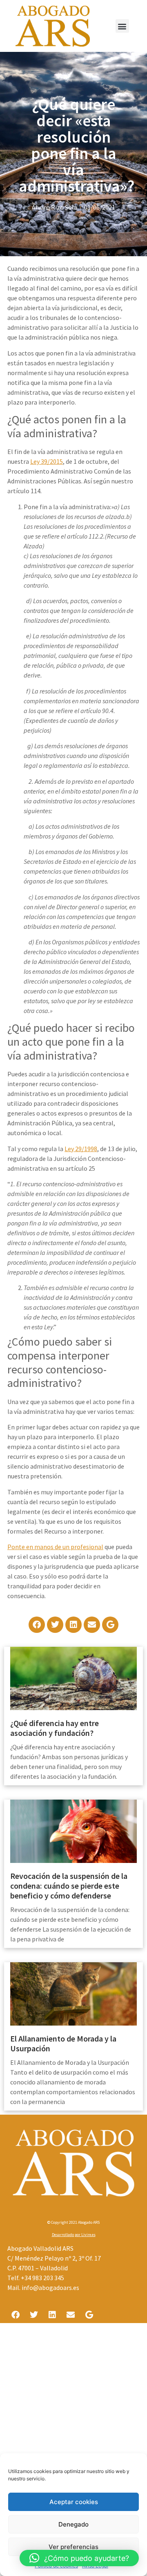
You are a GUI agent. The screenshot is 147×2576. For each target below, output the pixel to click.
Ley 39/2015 (47, 461)
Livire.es (88, 2235)
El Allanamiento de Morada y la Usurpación (63, 2043)
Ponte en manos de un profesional (55, 1547)
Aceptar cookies (74, 2502)
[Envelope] (92, 1625)
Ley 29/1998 (81, 1149)
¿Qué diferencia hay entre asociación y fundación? (55, 1728)
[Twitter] (55, 1625)
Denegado (73, 2524)
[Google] (110, 1625)
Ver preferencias (73, 2547)
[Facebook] (37, 1625)
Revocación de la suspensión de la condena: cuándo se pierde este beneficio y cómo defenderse (69, 1886)
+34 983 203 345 (42, 2278)
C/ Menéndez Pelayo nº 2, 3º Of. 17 (54, 2258)
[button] (122, 26)
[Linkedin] (73, 1625)
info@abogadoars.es (50, 2288)
